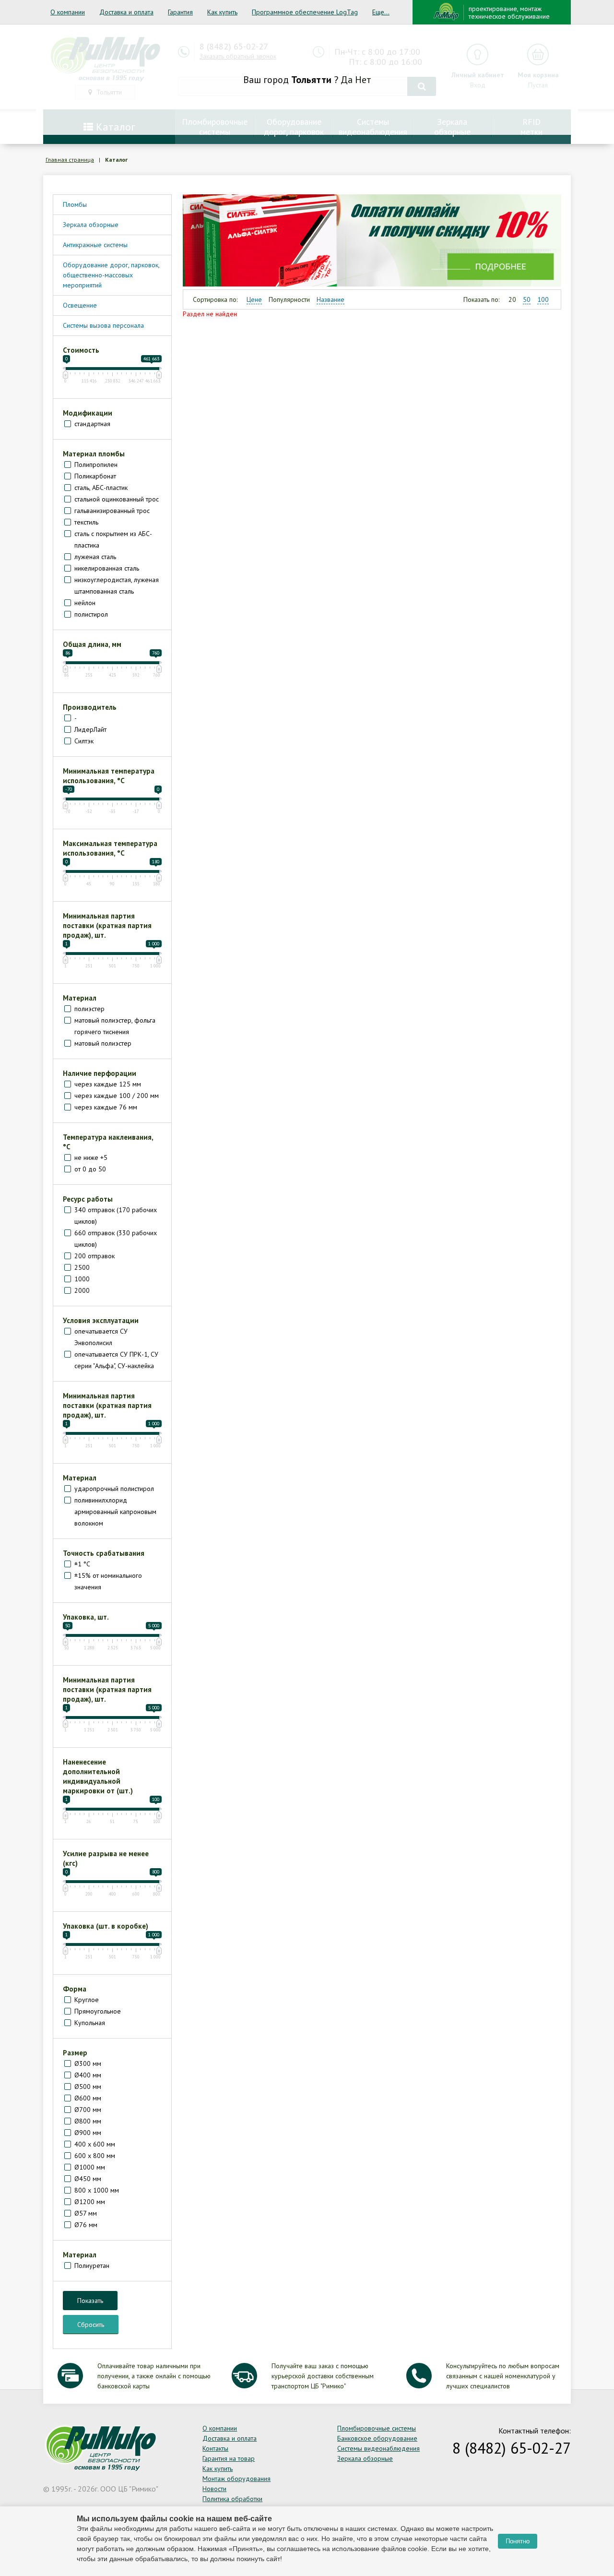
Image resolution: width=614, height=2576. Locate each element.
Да (347, 80)
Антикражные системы (95, 245)
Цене (254, 299)
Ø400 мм (88, 2075)
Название (331, 299)
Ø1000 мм (90, 2167)
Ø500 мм (88, 2087)
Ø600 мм (88, 2098)
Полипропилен (96, 465)
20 (512, 299)
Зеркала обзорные (91, 225)
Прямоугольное (98, 2011)
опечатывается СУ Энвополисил (101, 1337)
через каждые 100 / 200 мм (117, 1096)
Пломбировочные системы (377, 2428)
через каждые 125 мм (108, 1084)
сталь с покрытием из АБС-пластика (113, 539)
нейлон (85, 603)
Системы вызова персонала (103, 325)
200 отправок (94, 1256)
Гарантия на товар (229, 2458)
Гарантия (180, 12)
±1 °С (82, 1564)
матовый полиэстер (103, 1043)
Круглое (87, 2000)
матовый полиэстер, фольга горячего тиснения (115, 1026)
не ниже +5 (91, 1157)
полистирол (91, 614)
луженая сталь (95, 557)
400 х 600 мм (95, 2144)
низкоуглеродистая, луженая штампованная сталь (117, 585)
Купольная (90, 2023)
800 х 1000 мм (97, 2190)
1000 (82, 1279)
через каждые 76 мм (106, 1107)
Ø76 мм (86, 2225)
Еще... (381, 12)
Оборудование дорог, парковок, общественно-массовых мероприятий (111, 275)
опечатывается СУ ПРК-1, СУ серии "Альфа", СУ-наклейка (116, 1360)
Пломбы (75, 204)
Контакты (215, 2448)
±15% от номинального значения (108, 1581)
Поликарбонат (95, 476)
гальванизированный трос (112, 511)
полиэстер (89, 1009)
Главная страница (70, 160)
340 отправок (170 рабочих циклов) (116, 1216)
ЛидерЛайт (90, 729)
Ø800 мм (88, 2121)
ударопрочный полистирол (114, 1489)
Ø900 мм (88, 2133)
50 (527, 299)
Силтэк (84, 741)
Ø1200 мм (90, 2202)
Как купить (222, 12)
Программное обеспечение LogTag (305, 12)
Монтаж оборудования (236, 2479)
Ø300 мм (88, 2063)
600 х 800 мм (95, 2156)
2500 (82, 1267)
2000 (82, 1290)
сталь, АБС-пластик (101, 488)
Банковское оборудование (377, 2438)
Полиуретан (92, 2266)
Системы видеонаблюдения (378, 2448)
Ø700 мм (88, 2110)
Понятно (518, 2541)
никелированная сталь (107, 568)
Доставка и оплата (126, 12)
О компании (68, 12)
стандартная (92, 424)
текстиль (86, 522)
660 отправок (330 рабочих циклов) (116, 1239)
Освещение (80, 305)
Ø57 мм (86, 2213)
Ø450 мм (88, 2179)
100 (543, 299)
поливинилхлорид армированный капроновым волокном (115, 1512)
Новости (214, 2489)
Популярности (289, 299)
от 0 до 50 (90, 1169)
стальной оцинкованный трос (117, 499)
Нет (363, 80)
